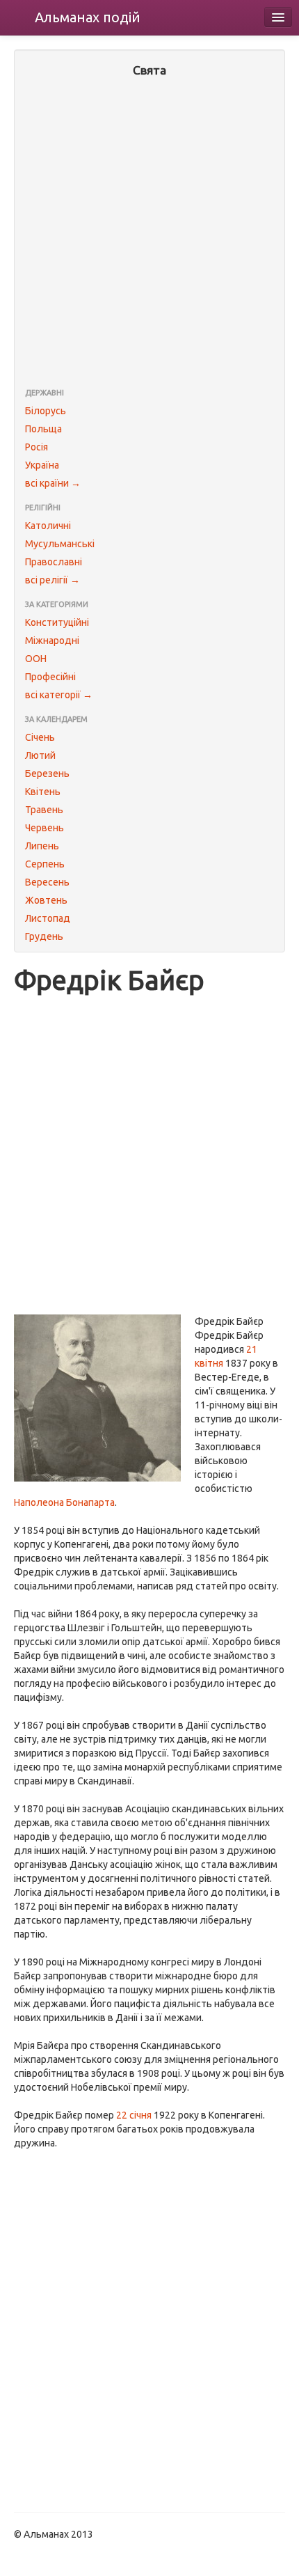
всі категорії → (59, 695)
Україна (42, 465)
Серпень (45, 864)
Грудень (44, 936)
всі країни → (53, 483)
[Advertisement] (149, 234)
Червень (45, 828)
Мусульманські (60, 544)
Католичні (48, 526)
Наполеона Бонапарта (64, 1502)
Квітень (43, 792)
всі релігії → (52, 580)
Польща (43, 429)
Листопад (48, 918)
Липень (42, 846)
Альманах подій (88, 17)
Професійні (50, 677)
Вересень (47, 882)
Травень (44, 810)
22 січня (134, 2115)
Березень (47, 773)
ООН (36, 659)
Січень (40, 737)
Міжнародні (52, 641)
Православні (54, 562)
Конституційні (57, 622)
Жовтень (46, 900)
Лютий (40, 755)
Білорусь (46, 411)
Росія (37, 447)
